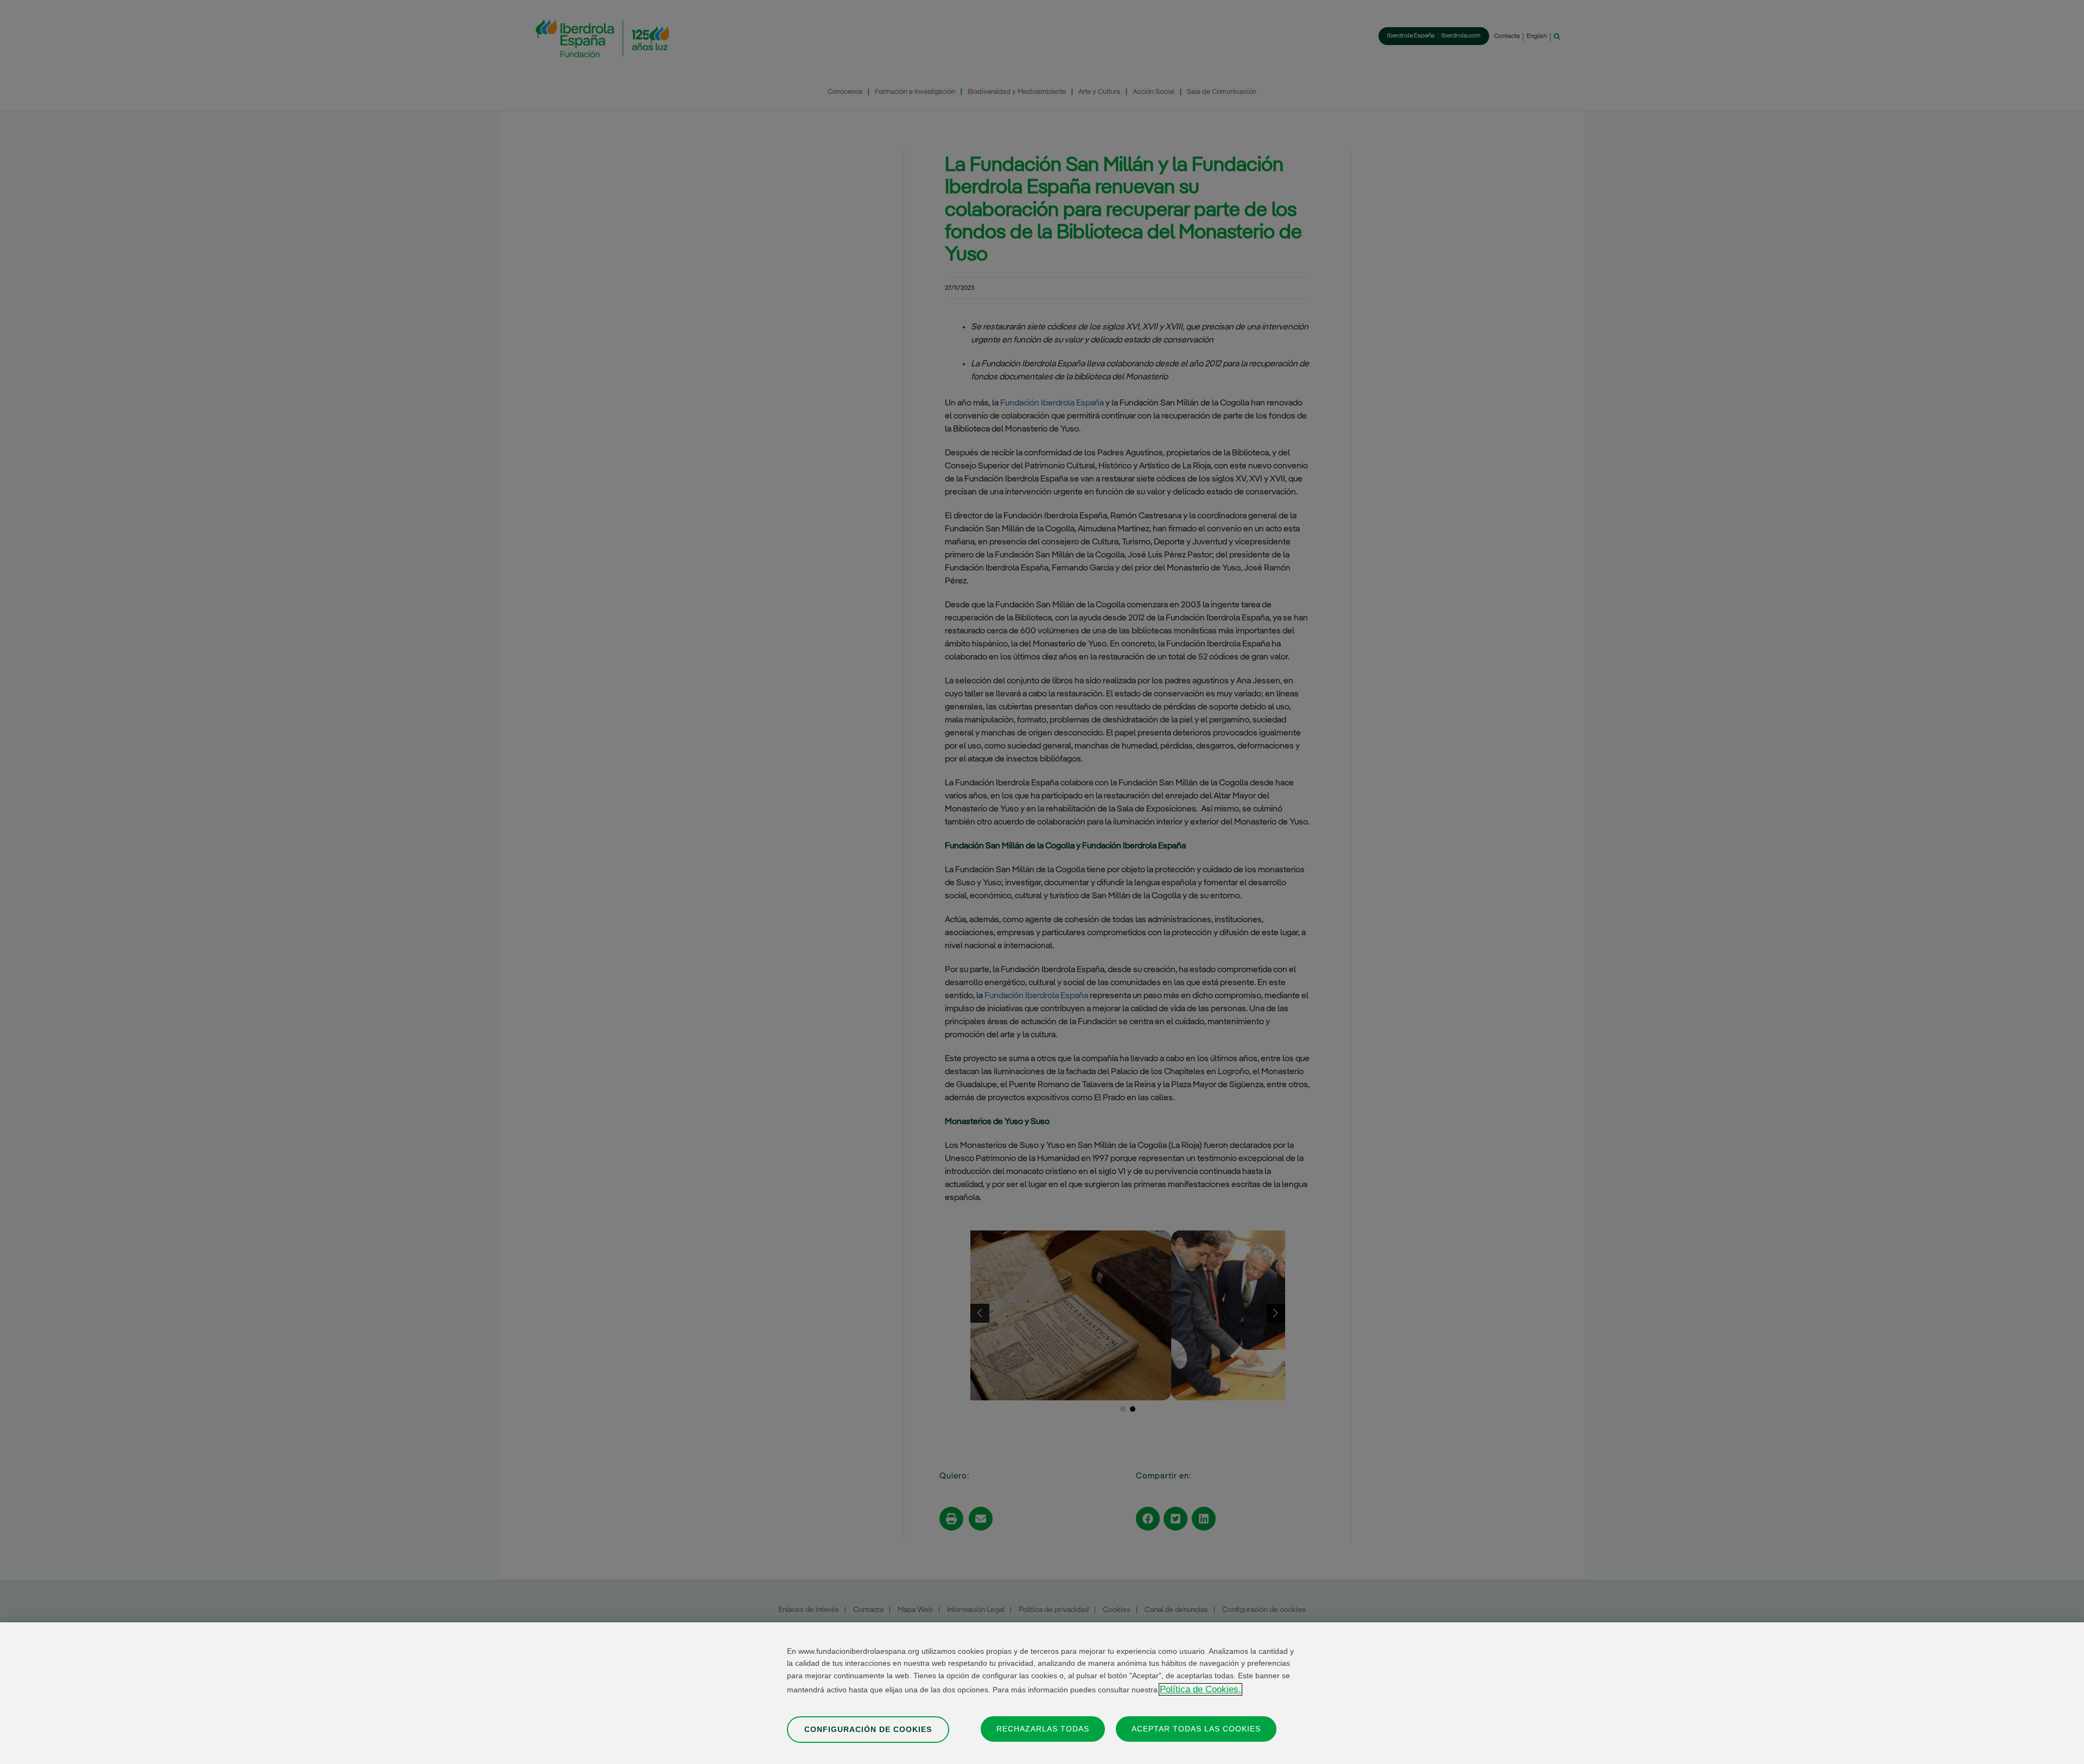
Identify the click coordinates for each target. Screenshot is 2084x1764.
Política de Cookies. (1200, 1689)
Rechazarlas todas (1043, 1728)
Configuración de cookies (868, 1729)
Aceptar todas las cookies (1196, 1728)
